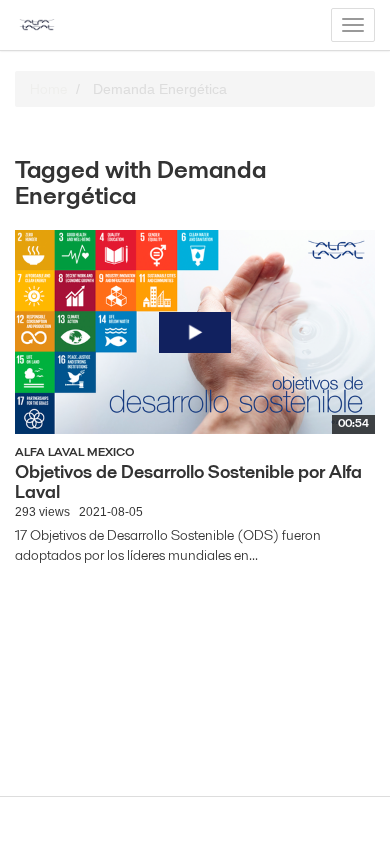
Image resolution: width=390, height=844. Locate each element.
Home (48, 89)
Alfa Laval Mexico (75, 451)
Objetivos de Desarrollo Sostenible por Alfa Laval (188, 481)
